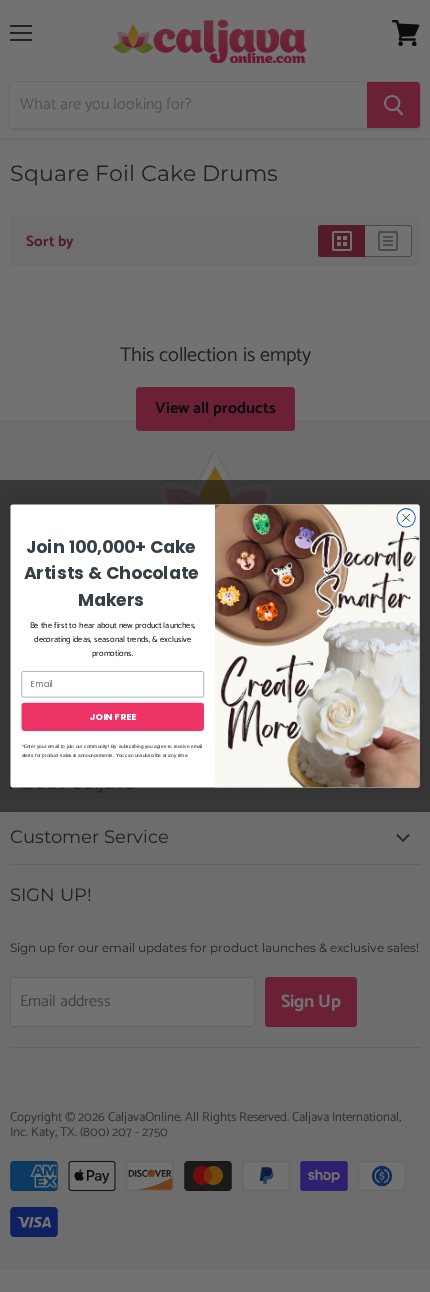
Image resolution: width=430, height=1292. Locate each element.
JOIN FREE (112, 716)
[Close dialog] (406, 518)
